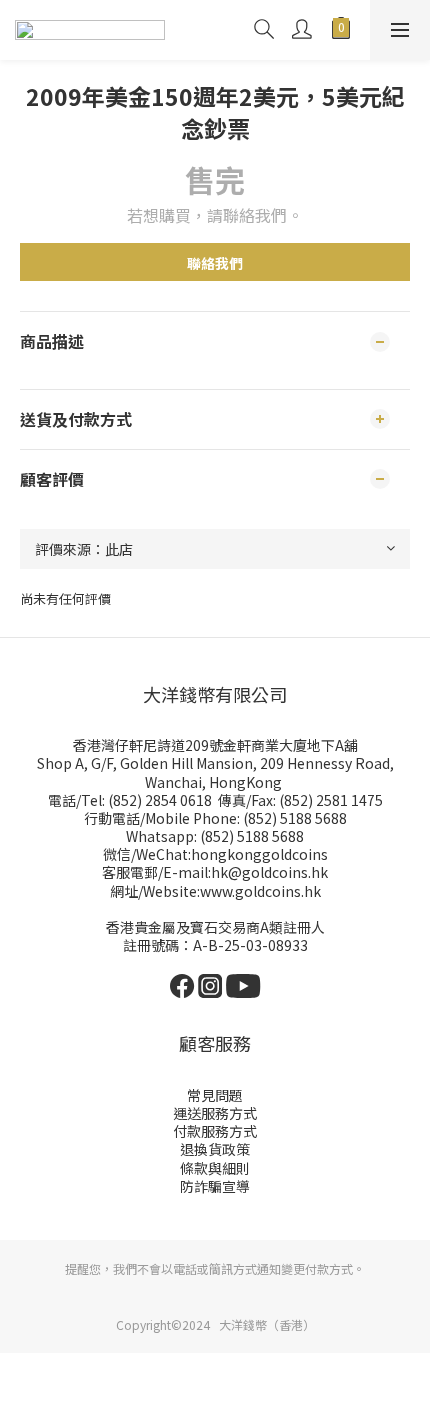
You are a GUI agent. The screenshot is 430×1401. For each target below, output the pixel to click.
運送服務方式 (215, 1113)
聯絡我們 (215, 263)
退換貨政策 (215, 1149)
